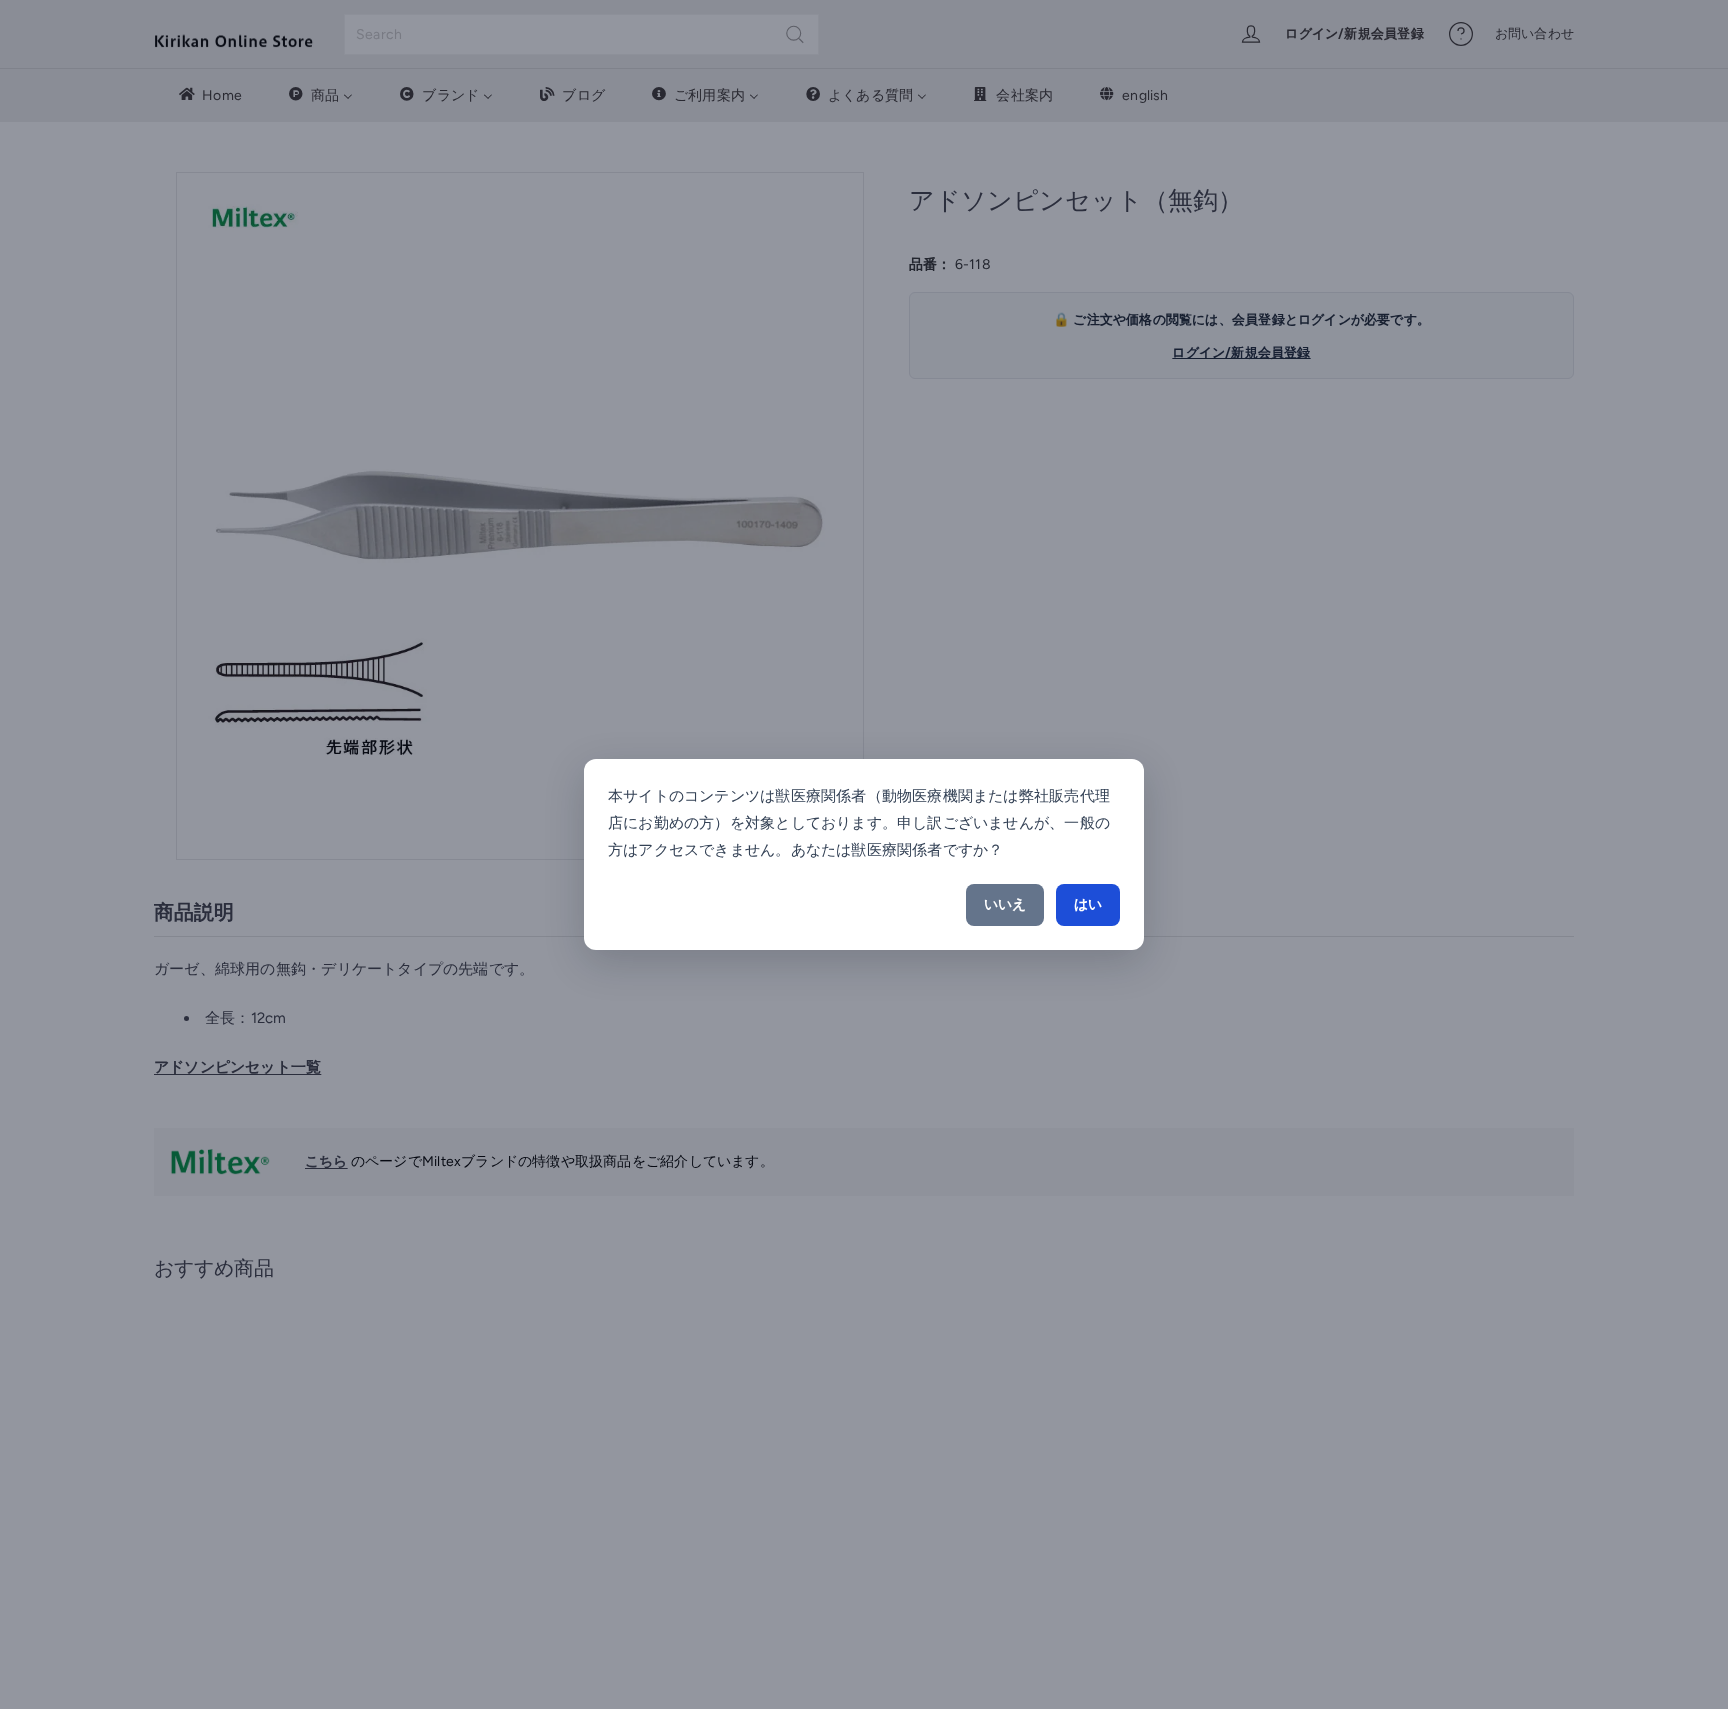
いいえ (1005, 904)
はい (1088, 904)
